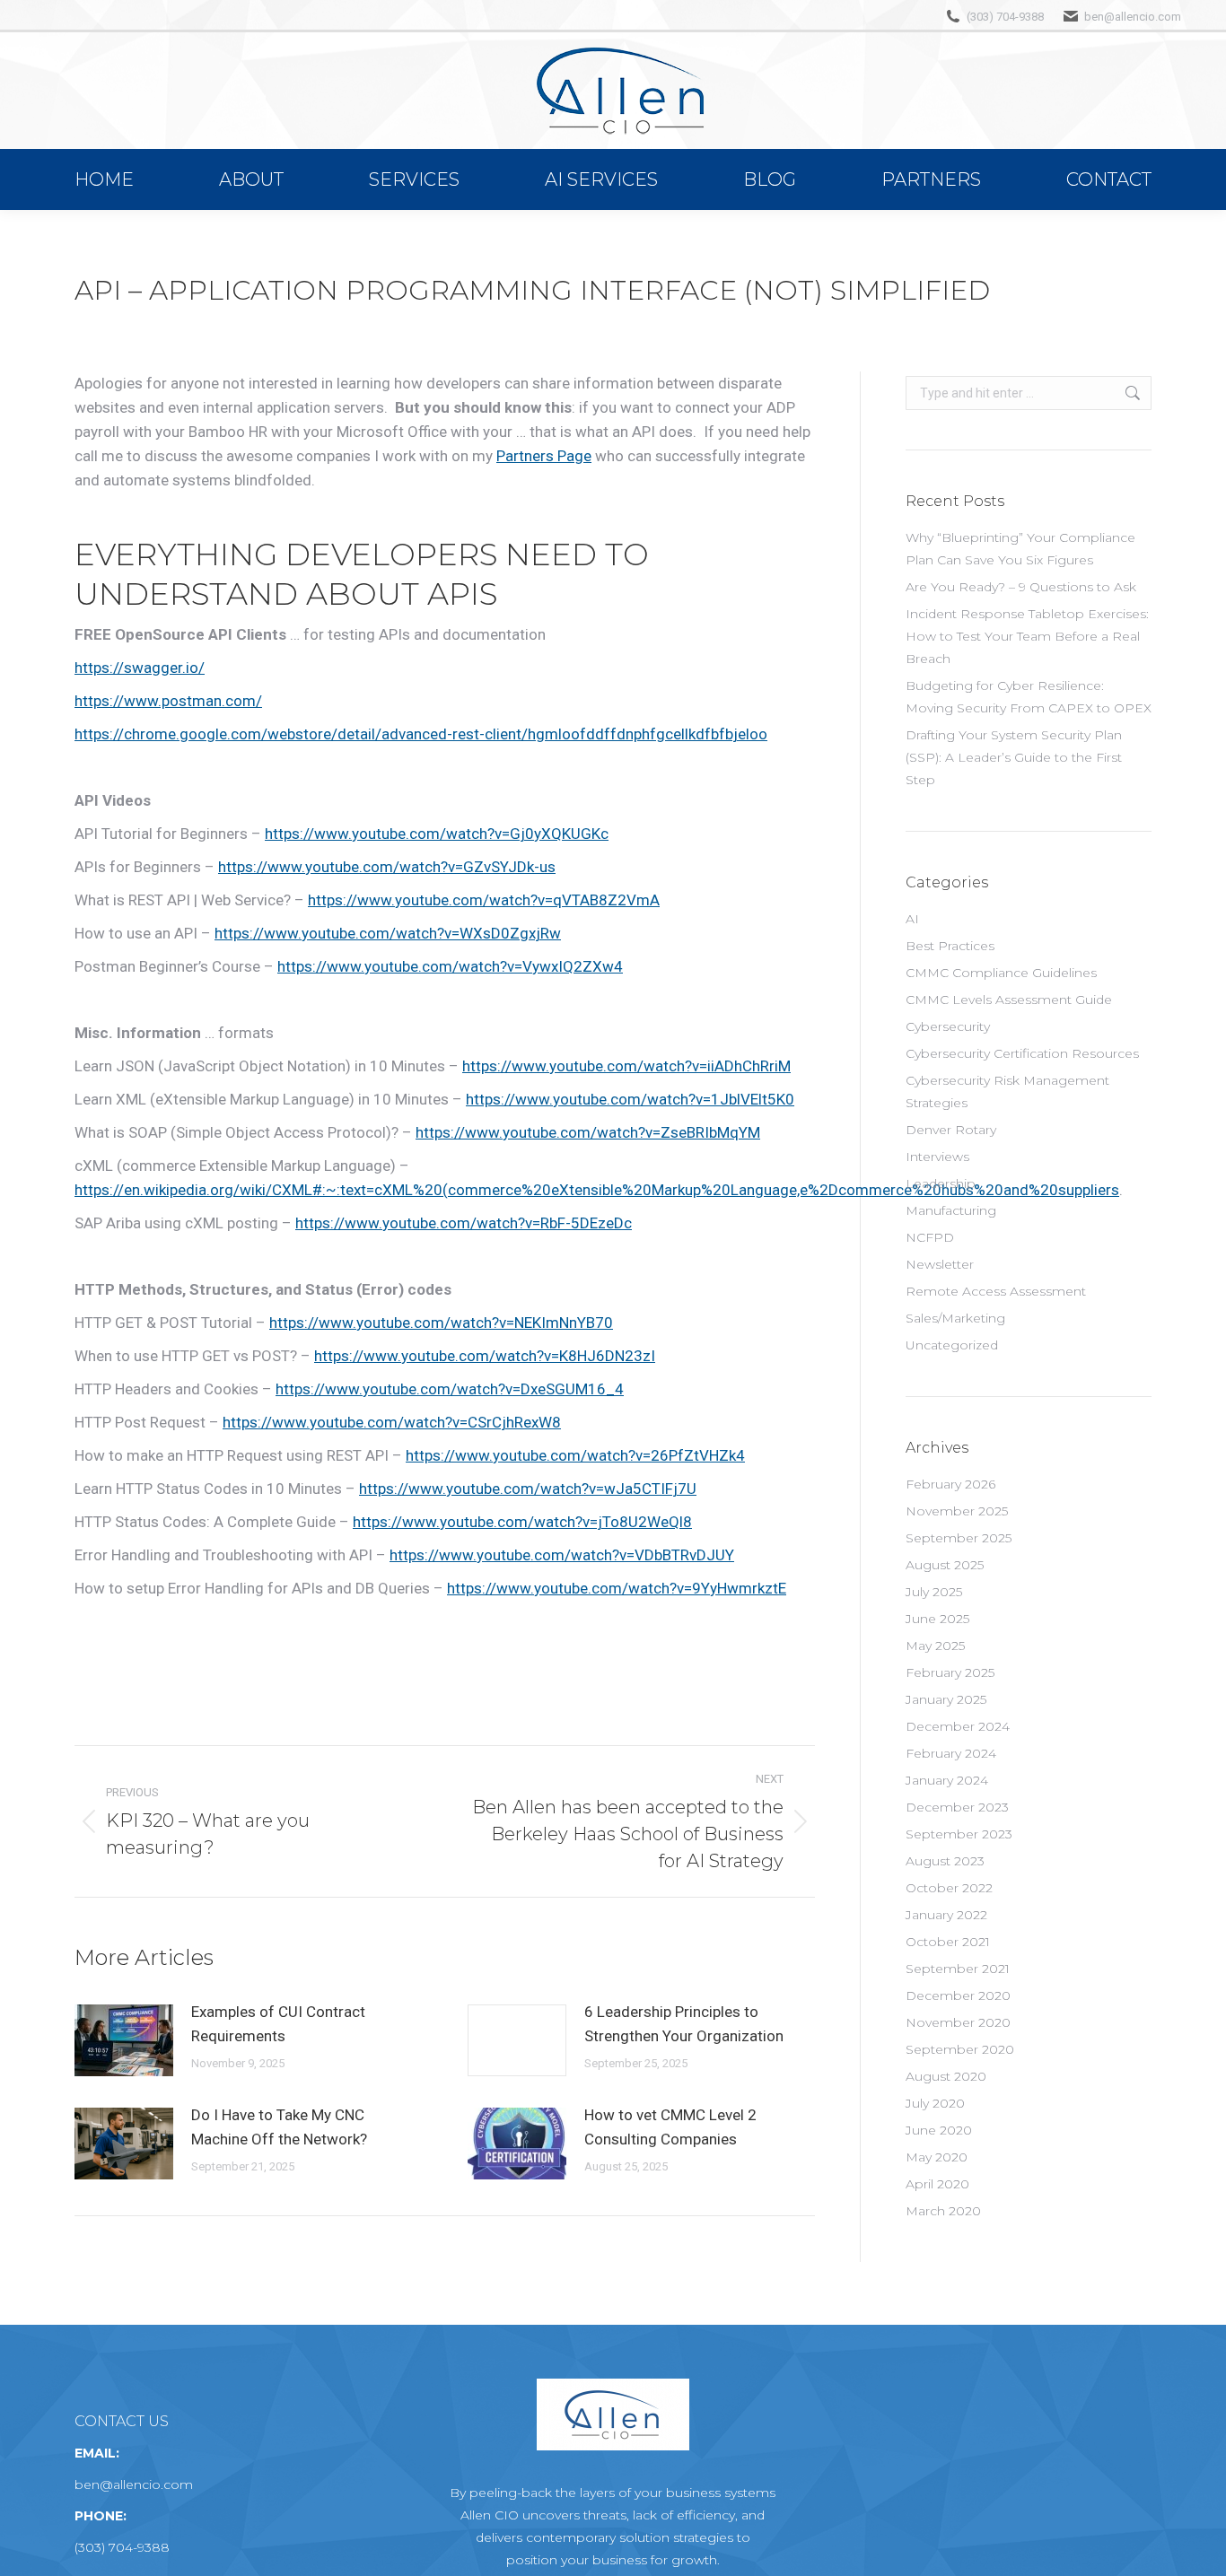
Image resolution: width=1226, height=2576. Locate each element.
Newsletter (940, 1264)
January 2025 (946, 1699)
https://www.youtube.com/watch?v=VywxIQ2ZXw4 (450, 966)
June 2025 (937, 1619)
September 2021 (958, 1969)
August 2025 (945, 1565)
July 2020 (935, 2103)
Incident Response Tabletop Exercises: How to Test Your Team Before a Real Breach (1027, 636)
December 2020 (958, 1995)
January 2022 (946, 1915)
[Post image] (124, 2040)
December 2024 (958, 1726)
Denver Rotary (951, 1130)
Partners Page (544, 456)
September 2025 (959, 1538)
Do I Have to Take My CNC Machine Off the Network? (279, 2127)
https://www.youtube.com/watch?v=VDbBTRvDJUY (562, 1555)
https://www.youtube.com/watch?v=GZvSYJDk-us (387, 867)
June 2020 (939, 2130)
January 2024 (947, 1780)
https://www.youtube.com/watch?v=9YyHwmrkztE (617, 1588)
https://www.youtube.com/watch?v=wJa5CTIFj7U (528, 1489)
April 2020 (937, 2184)
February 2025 (950, 1672)
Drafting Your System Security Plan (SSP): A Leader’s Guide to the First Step (1014, 757)
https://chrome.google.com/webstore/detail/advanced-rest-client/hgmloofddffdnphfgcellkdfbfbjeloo (421, 734)
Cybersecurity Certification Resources (1022, 1053)
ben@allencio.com (1133, 17)
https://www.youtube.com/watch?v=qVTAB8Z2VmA (484, 900)
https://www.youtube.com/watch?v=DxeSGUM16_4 (450, 1389)
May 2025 (935, 1646)
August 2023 (945, 1861)
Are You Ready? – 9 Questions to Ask (1021, 587)
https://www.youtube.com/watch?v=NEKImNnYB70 (441, 1323)
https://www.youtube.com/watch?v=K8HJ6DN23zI (485, 1356)
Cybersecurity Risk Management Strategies (1007, 1092)
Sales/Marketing (955, 1318)
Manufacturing (951, 1210)
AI (912, 919)
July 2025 (934, 1592)
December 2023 (957, 1807)
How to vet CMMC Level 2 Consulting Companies (670, 2127)
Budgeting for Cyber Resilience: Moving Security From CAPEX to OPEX (1029, 697)
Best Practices (950, 946)
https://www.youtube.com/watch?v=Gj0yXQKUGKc (437, 834)
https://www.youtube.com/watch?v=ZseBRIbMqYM (588, 1132)
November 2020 (958, 2022)
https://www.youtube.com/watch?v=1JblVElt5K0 (630, 1099)
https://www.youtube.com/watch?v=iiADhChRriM (626, 1066)
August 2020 (946, 2076)
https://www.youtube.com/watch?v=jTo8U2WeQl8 (522, 1522)
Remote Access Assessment (996, 1291)
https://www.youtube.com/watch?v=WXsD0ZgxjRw (388, 933)
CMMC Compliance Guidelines (1001, 973)
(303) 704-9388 (1005, 17)
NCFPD (930, 1237)
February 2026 (950, 1484)
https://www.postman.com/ (168, 701)
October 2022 (949, 1888)
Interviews (937, 1157)
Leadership (941, 1183)
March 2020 (943, 2211)
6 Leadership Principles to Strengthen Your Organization (684, 2024)
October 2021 (948, 1942)
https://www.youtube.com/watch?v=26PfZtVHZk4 (575, 1455)
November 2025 (957, 1511)
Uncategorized (952, 1345)
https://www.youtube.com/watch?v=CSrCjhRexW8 (392, 1422)
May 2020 (937, 2157)
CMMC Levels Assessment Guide (1009, 1000)
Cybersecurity (948, 1026)
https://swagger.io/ (140, 668)
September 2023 (959, 1834)
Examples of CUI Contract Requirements (278, 2024)
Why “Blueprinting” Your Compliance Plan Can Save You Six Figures (1020, 549)
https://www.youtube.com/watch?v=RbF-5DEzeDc (464, 1223)
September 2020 (960, 2049)
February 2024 (951, 1753)
